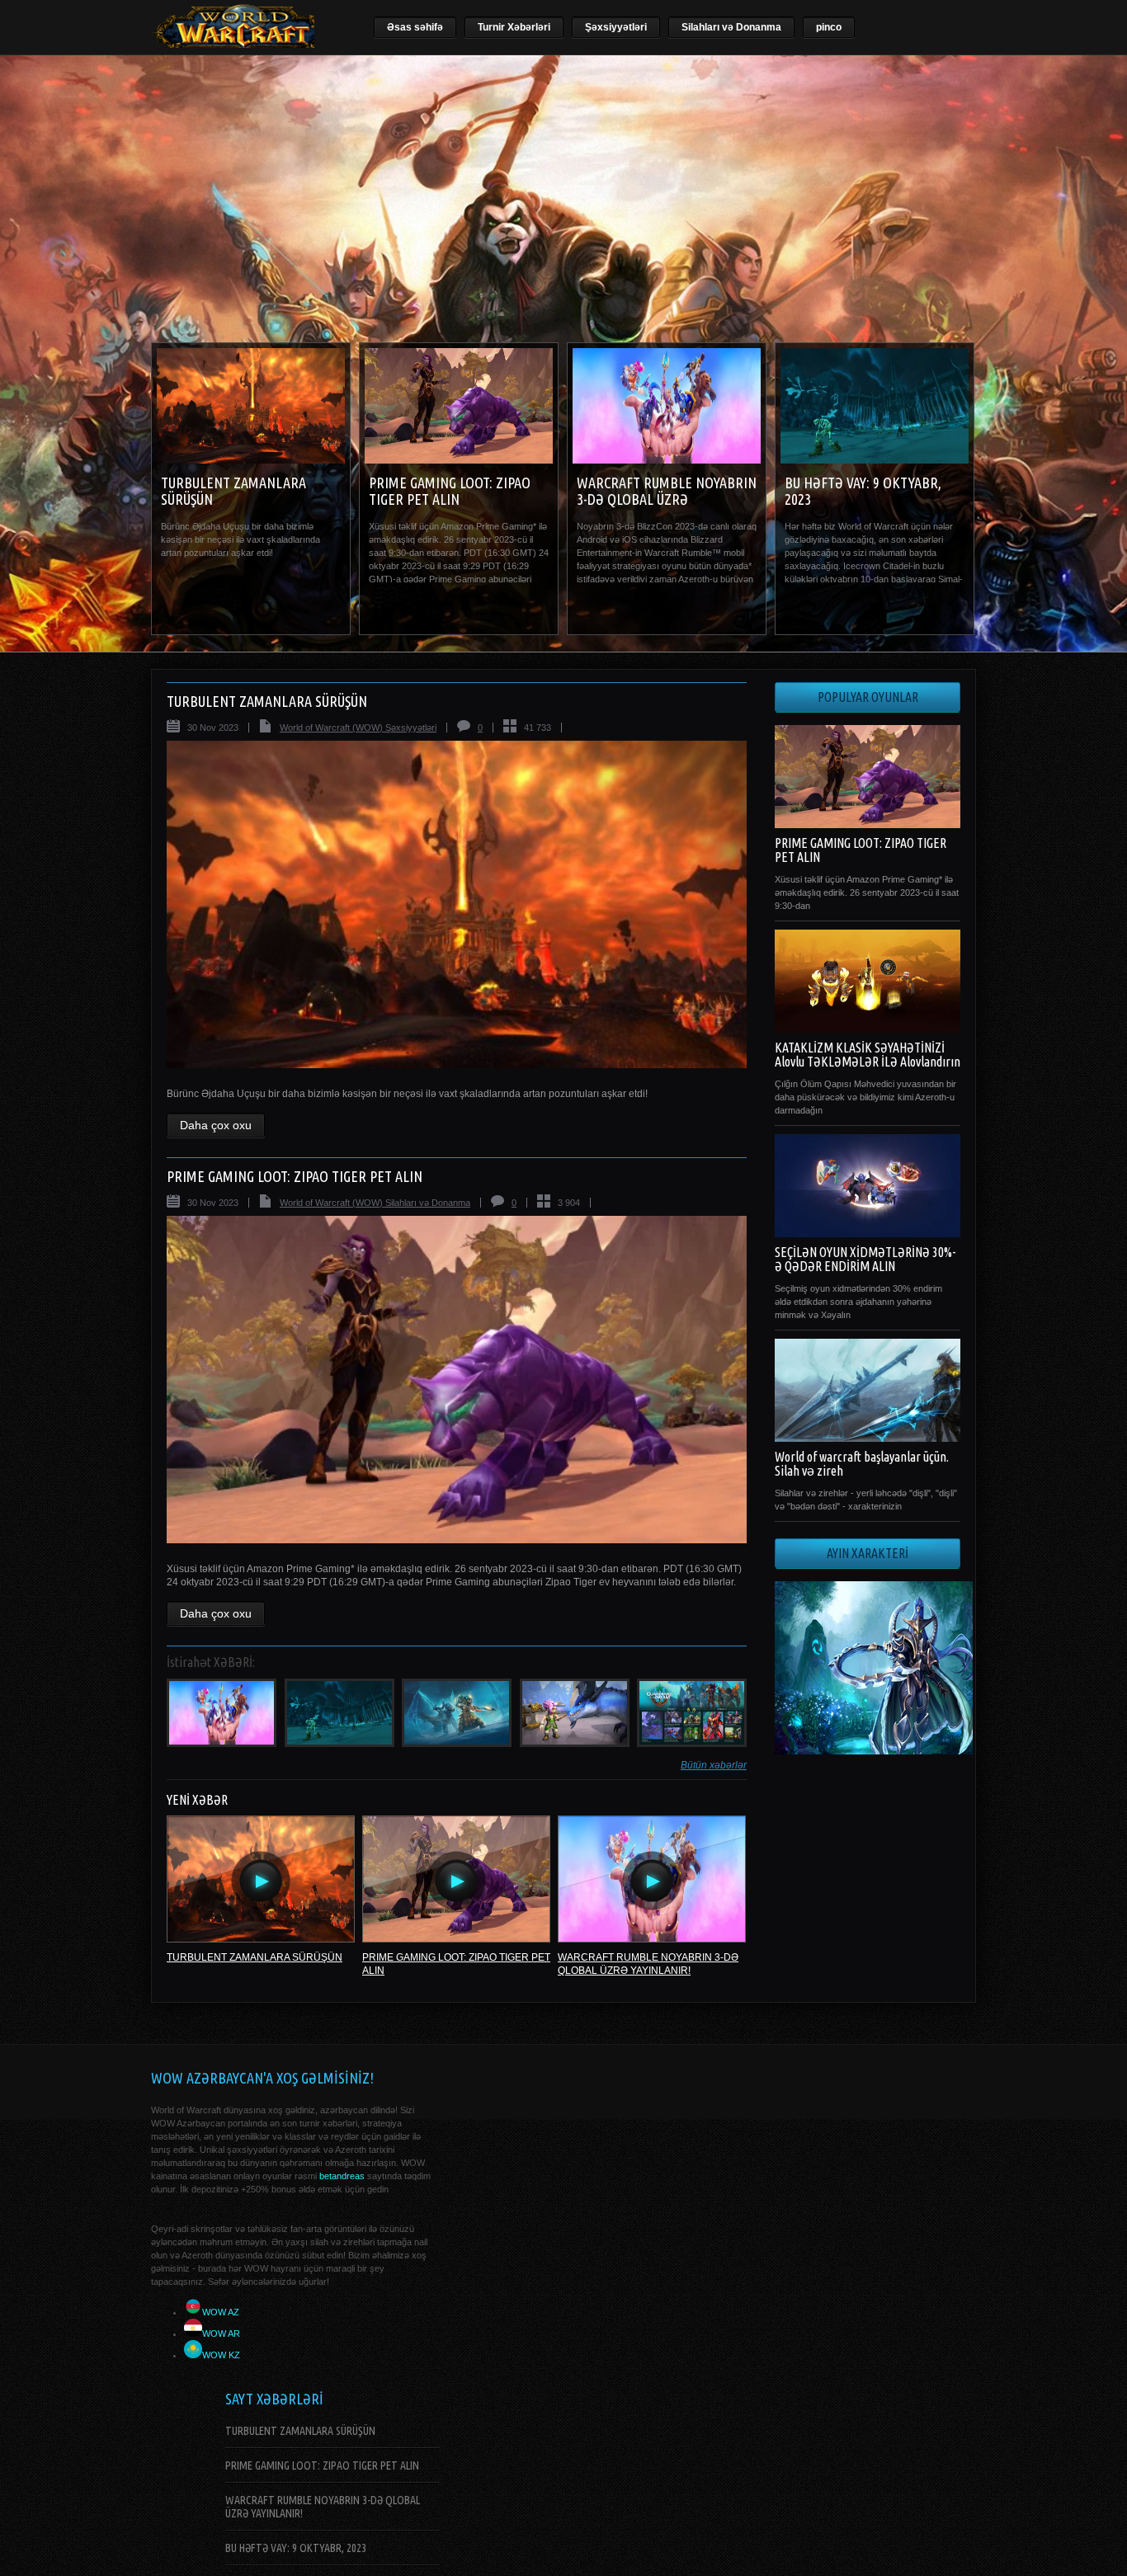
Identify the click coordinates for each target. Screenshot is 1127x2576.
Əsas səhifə (415, 27)
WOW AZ (221, 2312)
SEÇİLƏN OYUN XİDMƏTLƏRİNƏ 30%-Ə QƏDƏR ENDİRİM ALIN (865, 1259)
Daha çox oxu (216, 1125)
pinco (829, 27)
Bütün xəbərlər (714, 1765)
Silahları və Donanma (731, 27)
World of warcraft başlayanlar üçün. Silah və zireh (862, 1464)
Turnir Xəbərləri (514, 27)
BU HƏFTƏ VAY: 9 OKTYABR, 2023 (296, 2548)
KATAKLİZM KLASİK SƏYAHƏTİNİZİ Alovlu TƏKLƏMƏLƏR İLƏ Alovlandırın (868, 1055)
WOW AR (221, 2333)
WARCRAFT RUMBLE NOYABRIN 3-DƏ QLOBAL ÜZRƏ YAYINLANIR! (667, 499)
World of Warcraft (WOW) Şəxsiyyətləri (358, 728)
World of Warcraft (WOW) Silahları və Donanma (375, 1203)
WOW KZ (221, 2355)
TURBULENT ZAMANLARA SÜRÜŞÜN (267, 701)
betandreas (342, 2176)
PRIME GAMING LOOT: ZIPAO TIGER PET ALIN (450, 491)
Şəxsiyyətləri (616, 27)
